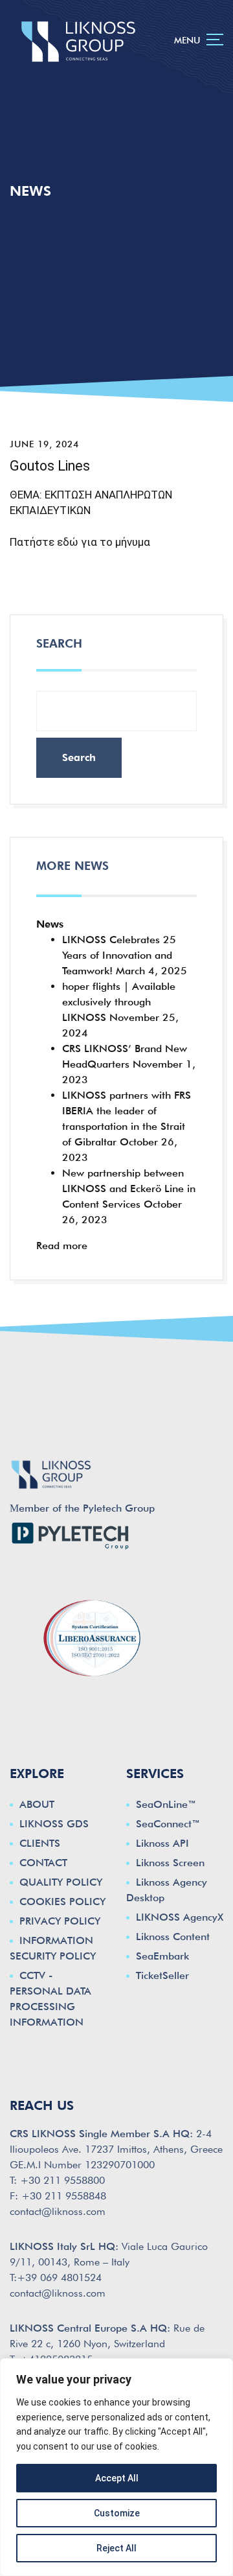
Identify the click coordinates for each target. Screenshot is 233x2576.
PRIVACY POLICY (60, 1921)
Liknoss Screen (170, 1863)
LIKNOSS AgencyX (180, 1917)
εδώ (68, 542)
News (50, 924)
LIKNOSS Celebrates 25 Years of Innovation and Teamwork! (119, 955)
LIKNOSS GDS (54, 1824)
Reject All (116, 2548)
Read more (62, 1246)
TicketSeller (162, 1975)
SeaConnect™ (168, 1824)
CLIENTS (40, 1843)
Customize (117, 2513)
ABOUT (37, 1804)
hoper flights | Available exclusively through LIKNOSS (119, 1002)
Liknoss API (162, 1843)
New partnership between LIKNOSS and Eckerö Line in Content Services (129, 1188)
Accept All (117, 2478)
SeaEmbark (162, 1956)
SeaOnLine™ (166, 1804)
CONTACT (43, 1863)
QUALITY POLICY (61, 1882)
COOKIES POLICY (62, 1902)
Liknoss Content (173, 1937)
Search (59, 643)
